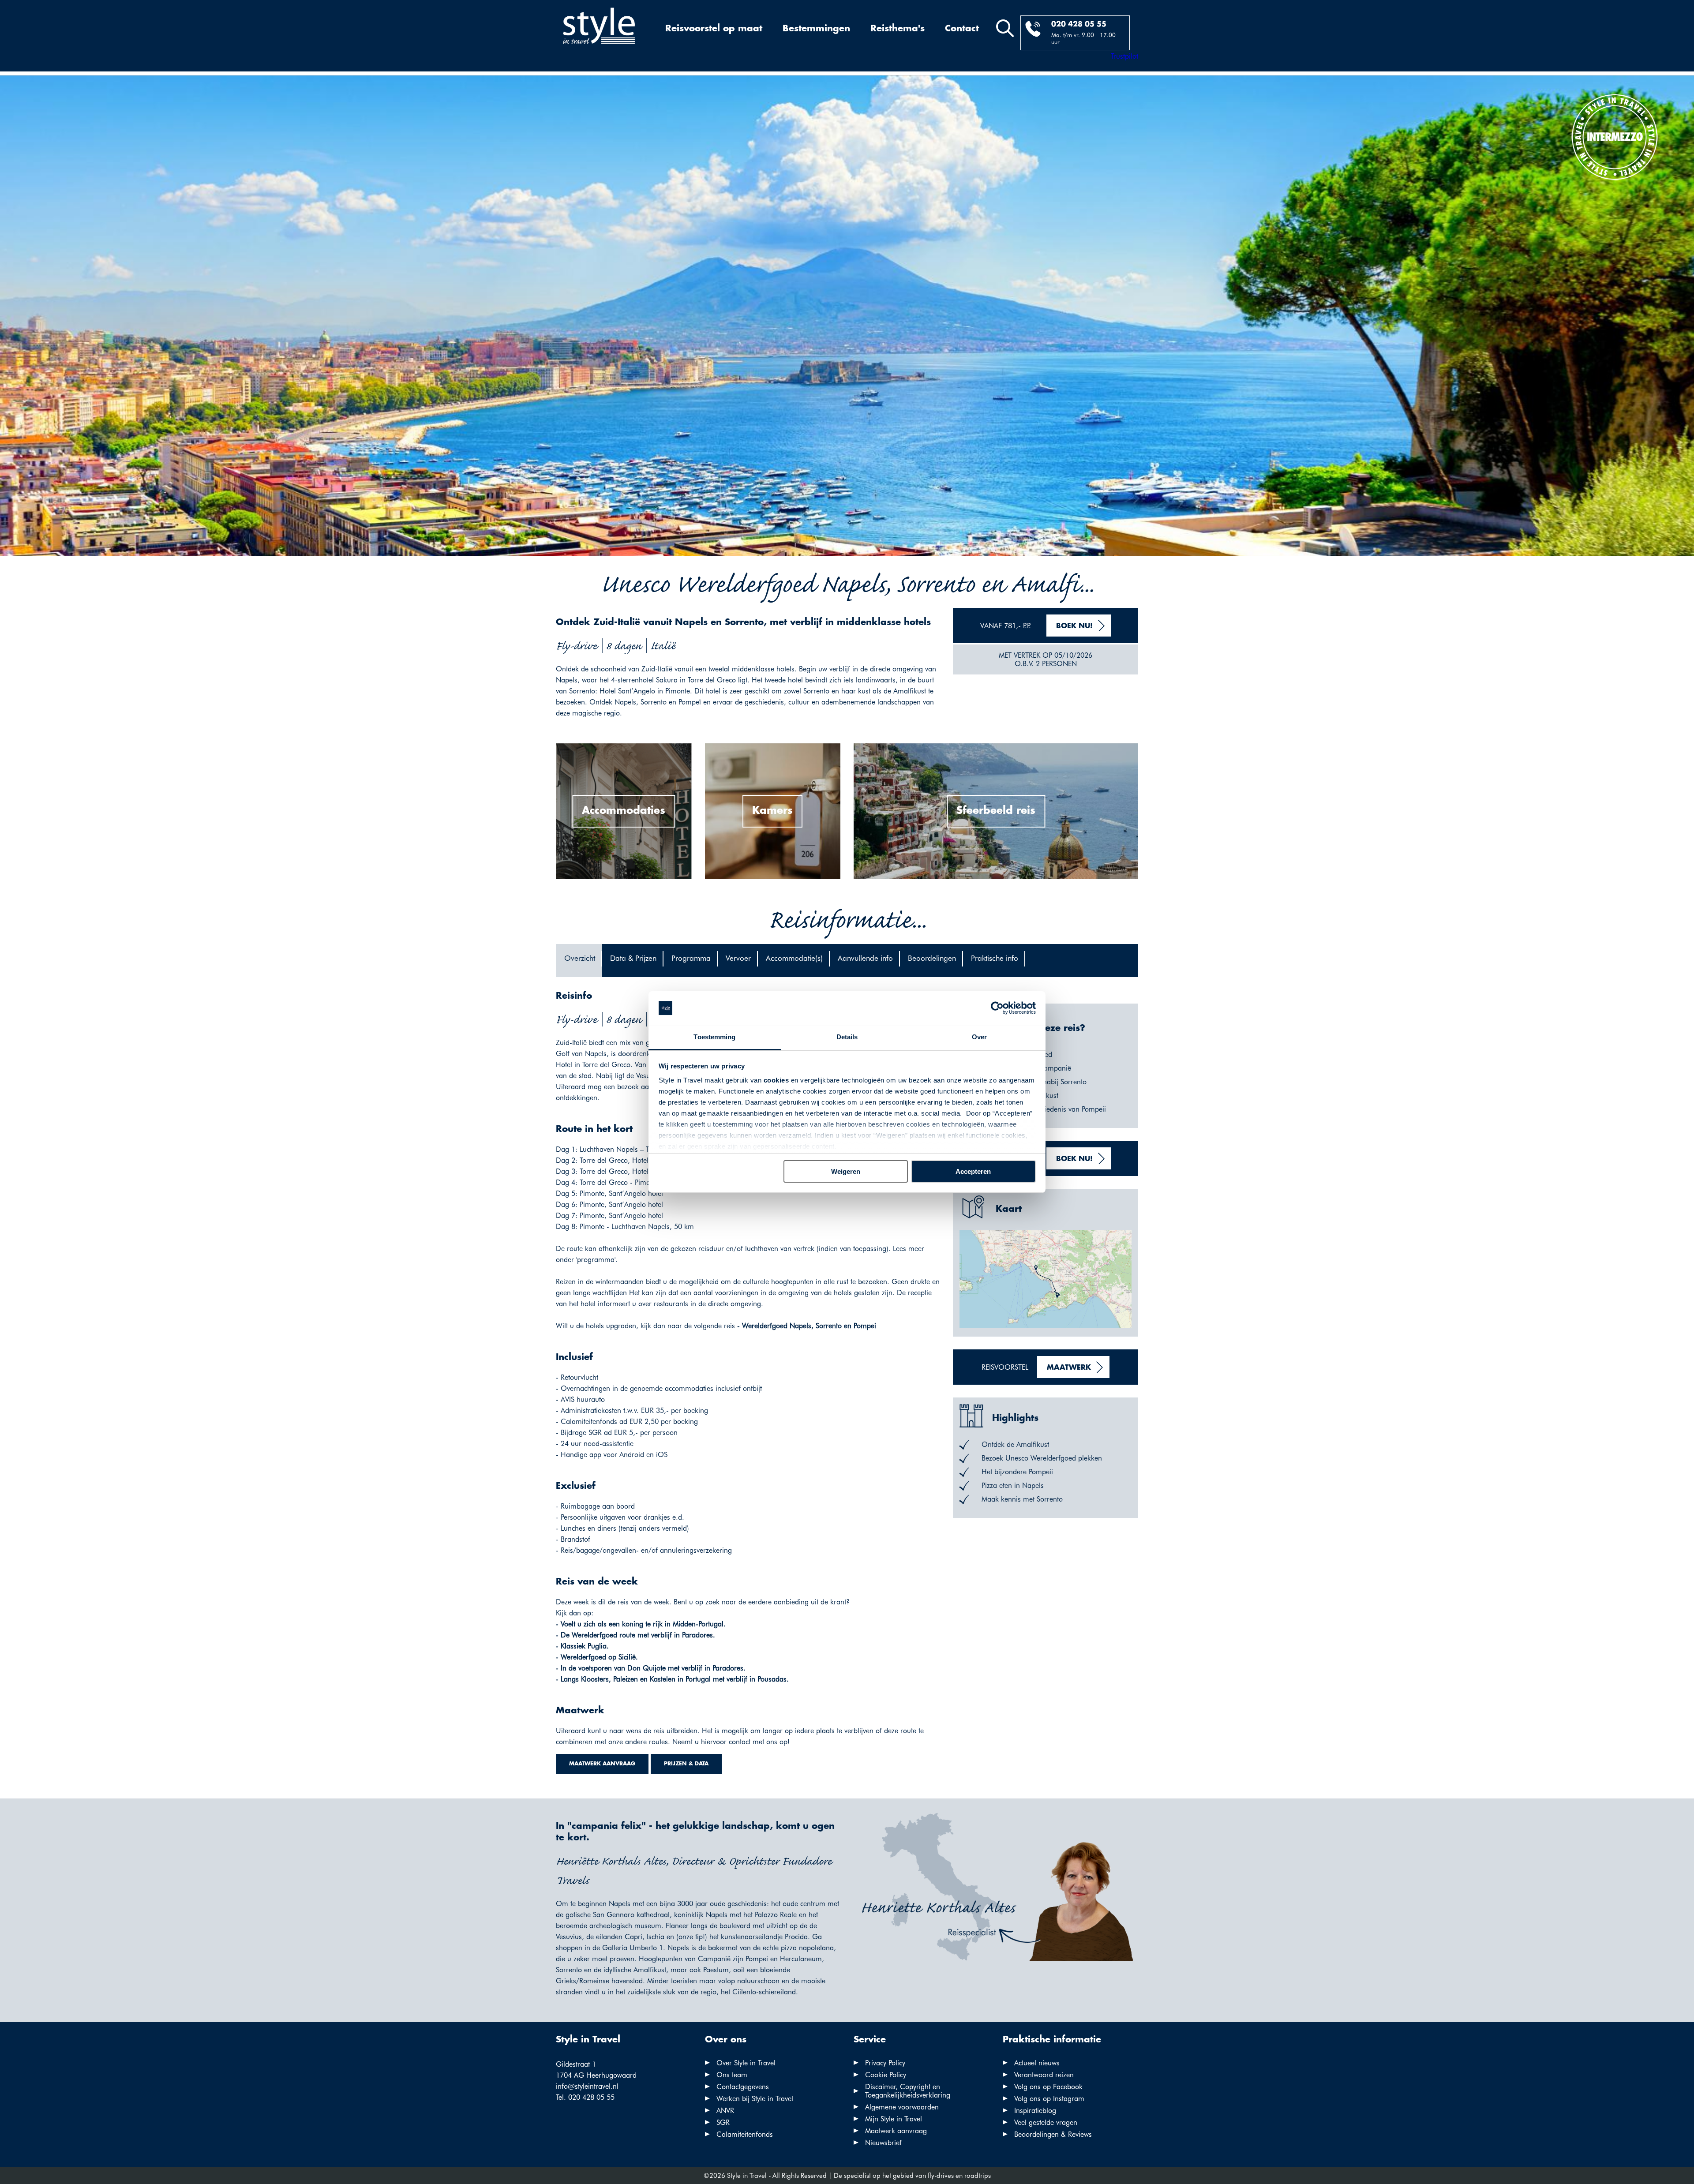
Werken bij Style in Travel (755, 2099)
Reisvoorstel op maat (714, 29)
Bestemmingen (816, 29)
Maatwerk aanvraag (602, 1764)
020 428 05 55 (1079, 24)
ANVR (725, 2111)
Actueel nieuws (1037, 2063)
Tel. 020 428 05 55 (585, 2097)
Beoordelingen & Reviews (1053, 2134)
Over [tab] (979, 1037)
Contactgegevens (743, 2087)
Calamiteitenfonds (745, 2134)
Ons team (732, 2075)
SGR (723, 2122)
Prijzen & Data (686, 1764)
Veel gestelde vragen (1046, 2122)
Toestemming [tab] (714, 1037)
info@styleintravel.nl (587, 2086)
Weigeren (846, 1171)
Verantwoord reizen (1044, 2075)
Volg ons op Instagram (1049, 2099)
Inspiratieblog (1035, 2111)
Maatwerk (1069, 1368)
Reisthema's (898, 29)
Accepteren (973, 1171)
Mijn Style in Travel (894, 2119)
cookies (776, 1080)
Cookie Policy (886, 2075)
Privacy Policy (885, 2063)
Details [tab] (847, 1037)
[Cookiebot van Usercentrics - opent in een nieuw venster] (997, 1008)
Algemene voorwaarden (902, 2107)
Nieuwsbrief (883, 2143)
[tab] (579, 961)
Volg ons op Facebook (1048, 2087)
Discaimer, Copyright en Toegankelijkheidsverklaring (908, 2091)
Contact (962, 29)
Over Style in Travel (746, 2063)
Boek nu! (1074, 626)
